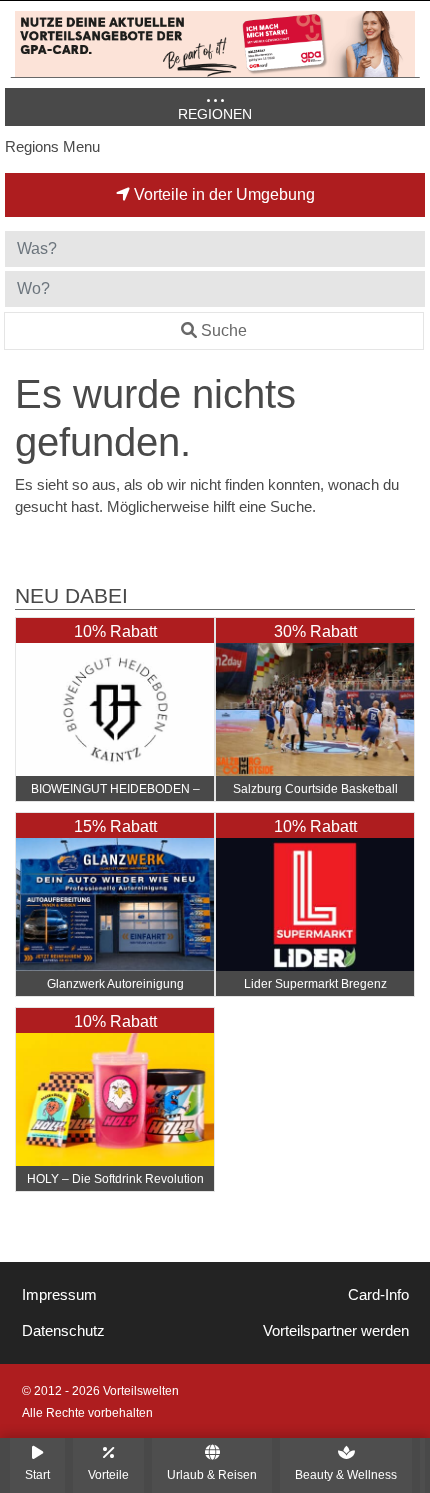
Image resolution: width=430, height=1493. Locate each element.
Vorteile (108, 1474)
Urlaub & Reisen (212, 1474)
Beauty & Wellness (346, 1474)
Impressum (59, 1295)
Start (37, 1474)
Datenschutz (63, 1331)
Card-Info (378, 1295)
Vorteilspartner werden (336, 1331)
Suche (224, 330)
